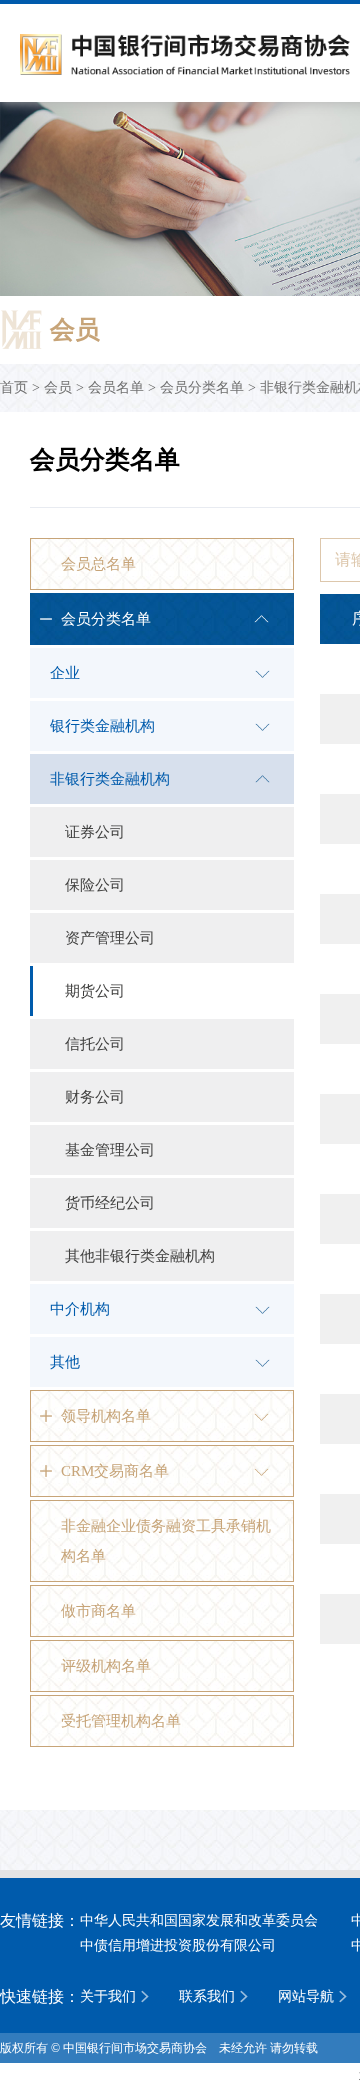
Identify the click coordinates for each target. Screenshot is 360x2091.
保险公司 (95, 885)
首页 (14, 387)
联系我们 (207, 1996)
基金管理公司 (110, 1150)
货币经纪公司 (110, 1203)
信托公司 (95, 1044)
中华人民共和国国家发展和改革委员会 (199, 1920)
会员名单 (116, 387)
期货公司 (95, 991)
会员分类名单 (202, 387)
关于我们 (108, 1996)
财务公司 (95, 1097)
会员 (58, 387)
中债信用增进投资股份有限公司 (178, 1945)
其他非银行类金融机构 (140, 1256)
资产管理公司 (110, 938)
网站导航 (306, 1996)
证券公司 (95, 832)
